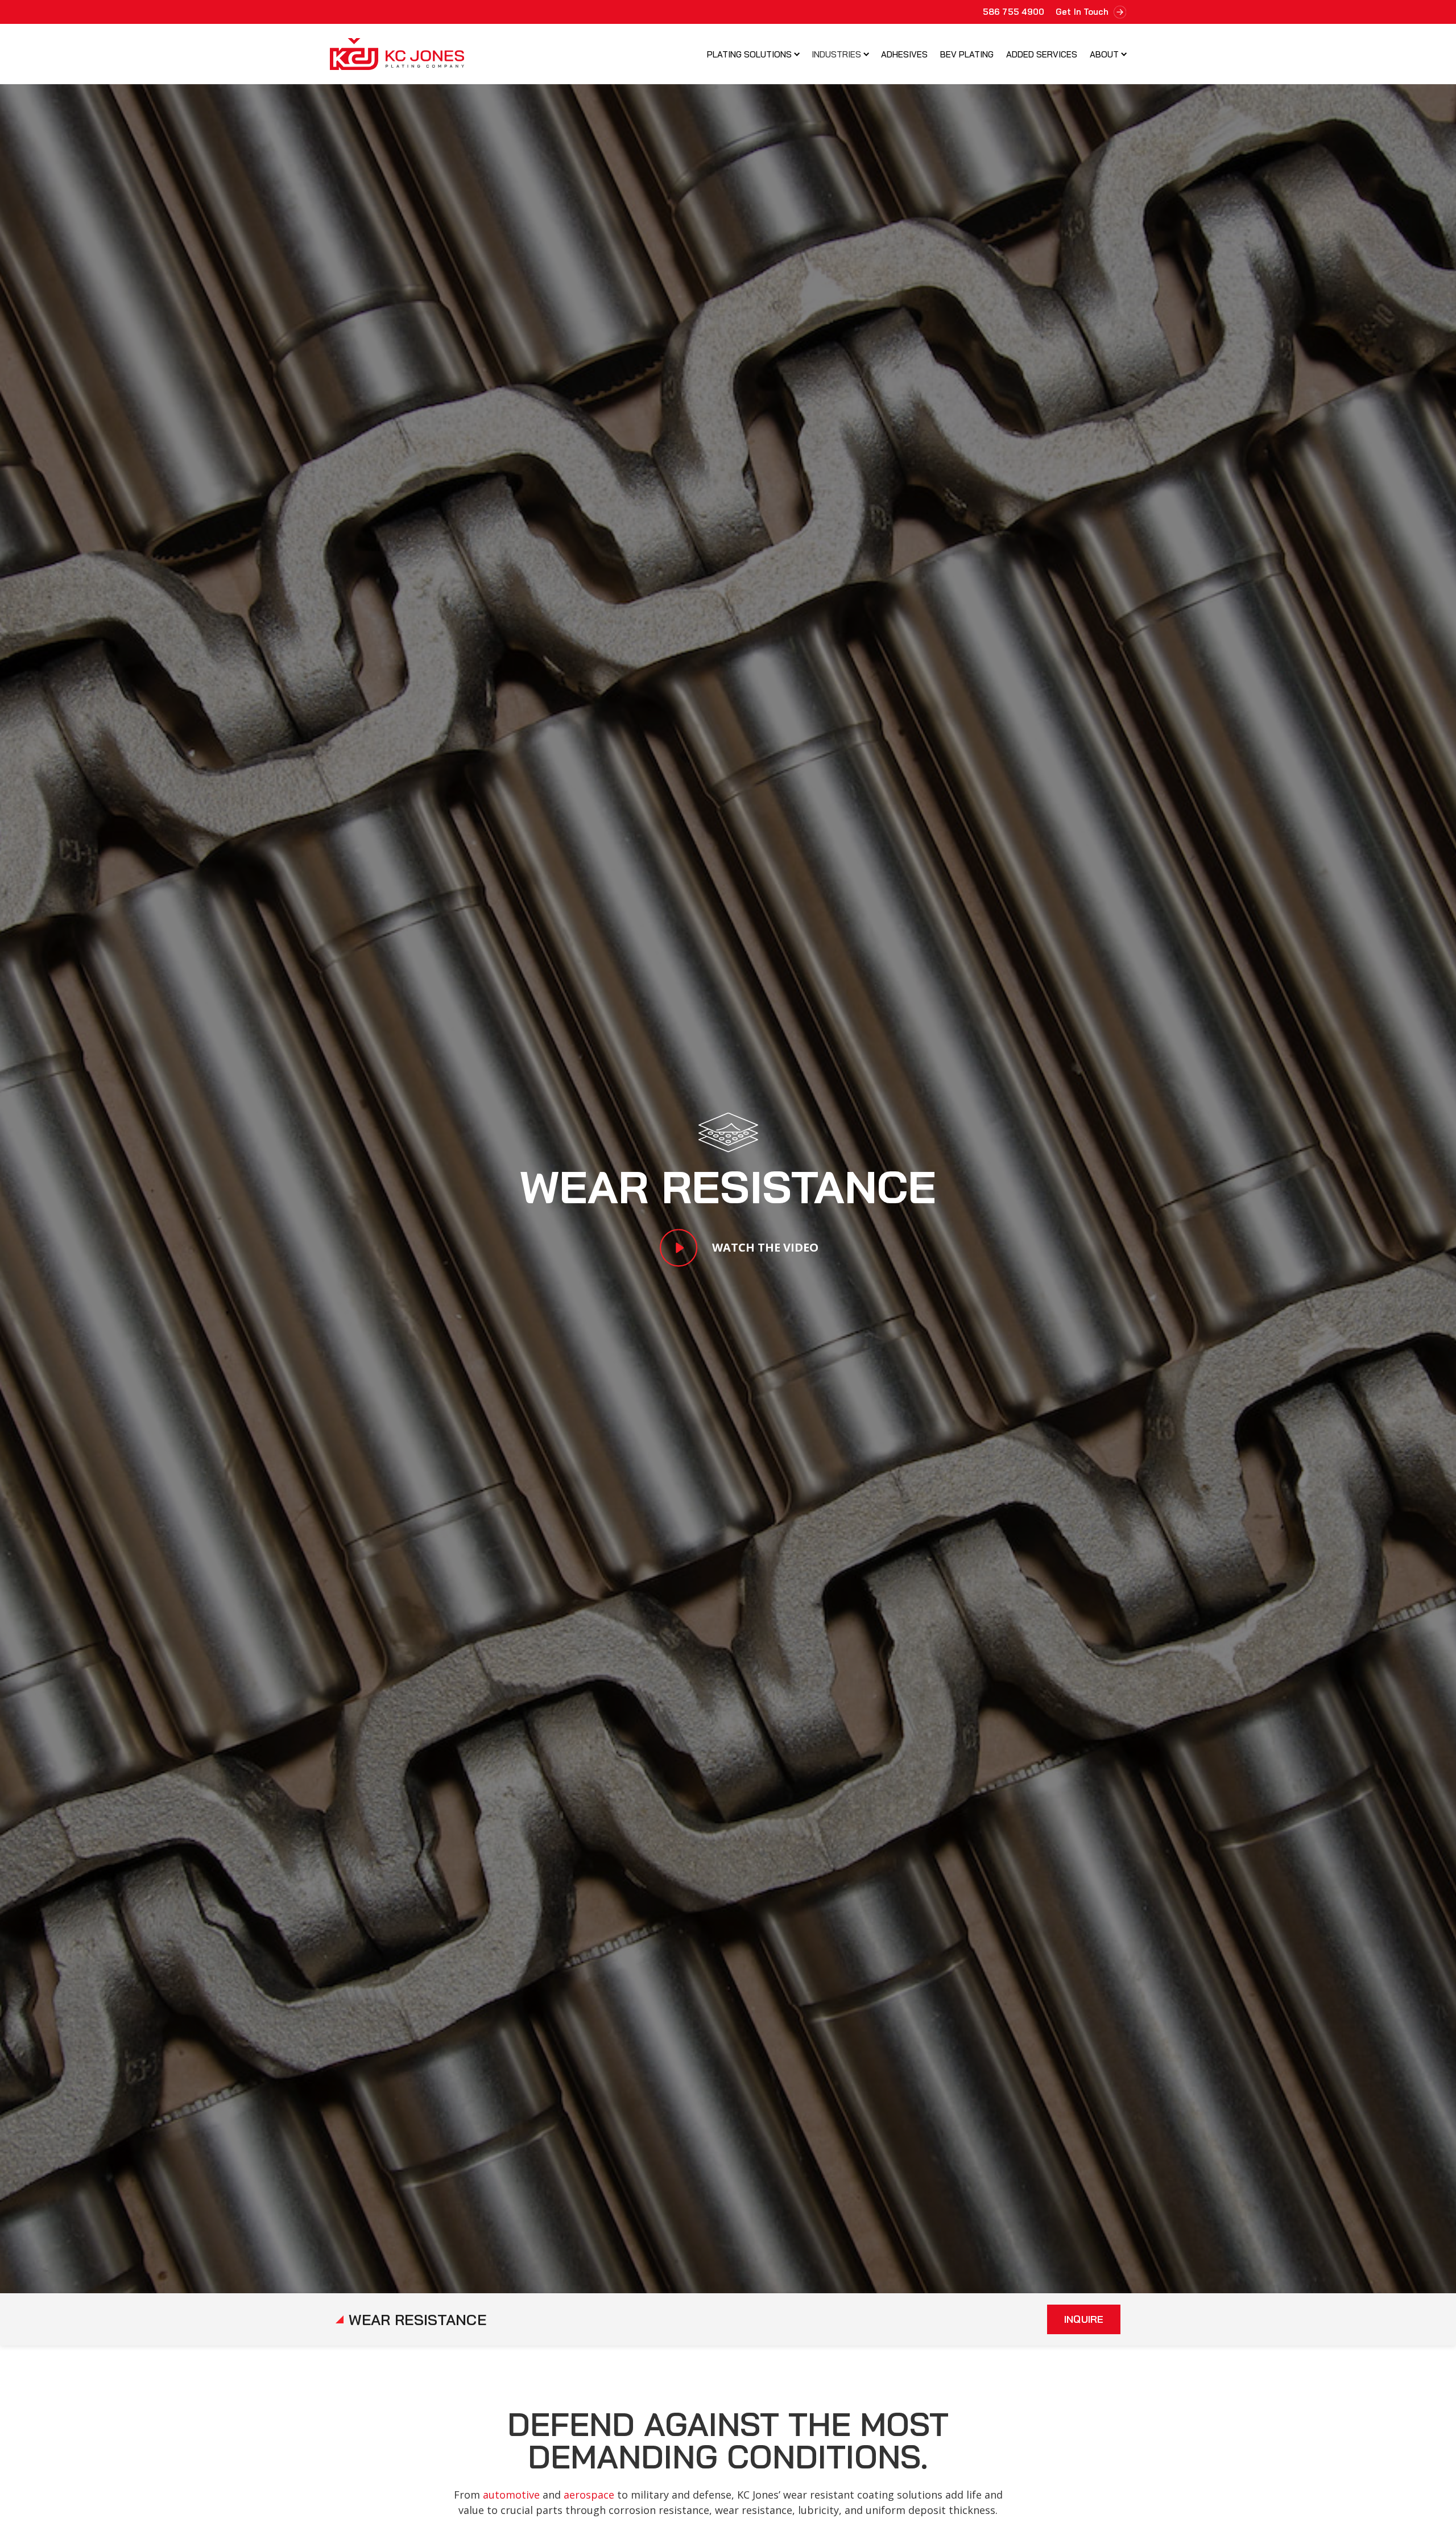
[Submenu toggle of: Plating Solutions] (797, 54)
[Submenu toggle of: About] (1124, 54)
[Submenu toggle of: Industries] (866, 54)
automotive (511, 2495)
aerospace (589, 2495)
